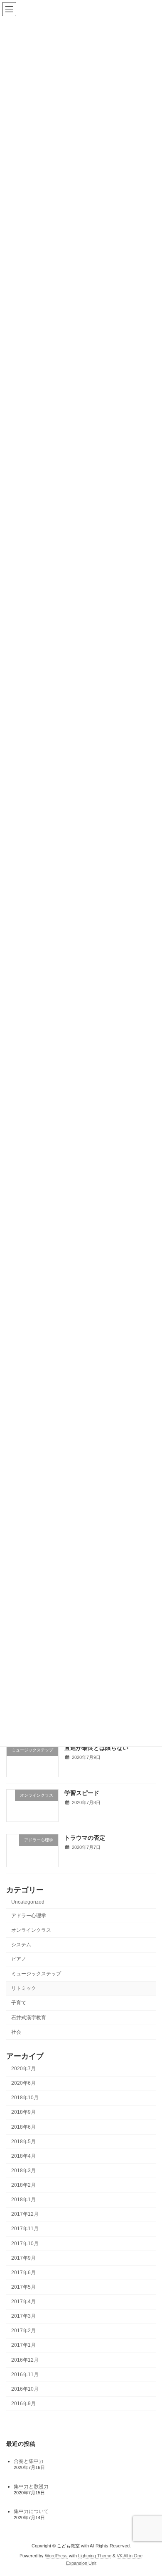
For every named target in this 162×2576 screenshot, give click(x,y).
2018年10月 (25, 2098)
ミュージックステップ (36, 1974)
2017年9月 (23, 2258)
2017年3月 (23, 2316)
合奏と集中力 (29, 2461)
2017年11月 (25, 2229)
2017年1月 (23, 2345)
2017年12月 (25, 2214)
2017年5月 (23, 2287)
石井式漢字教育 (29, 2017)
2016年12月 (25, 2360)
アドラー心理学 (29, 1915)
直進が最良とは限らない (96, 1747)
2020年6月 (23, 2083)
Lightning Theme (95, 2556)
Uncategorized (28, 1902)
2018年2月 (23, 2185)
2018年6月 (23, 2127)
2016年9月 (23, 2403)
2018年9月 (23, 2112)
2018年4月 (23, 2156)
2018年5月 (23, 2141)
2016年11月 (25, 2374)
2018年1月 (23, 2200)
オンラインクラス (31, 1930)
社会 (16, 2032)
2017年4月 (23, 2302)
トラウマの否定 (85, 1838)
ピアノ (19, 1959)
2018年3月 (23, 2170)
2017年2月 (23, 2331)
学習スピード (82, 1793)
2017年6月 (23, 2272)
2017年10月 (25, 2243)
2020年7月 (23, 2069)
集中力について (31, 2511)
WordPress (56, 2556)
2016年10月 (25, 2389)
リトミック (24, 1988)
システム (21, 1944)
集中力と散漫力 (31, 2486)
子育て (19, 2003)
